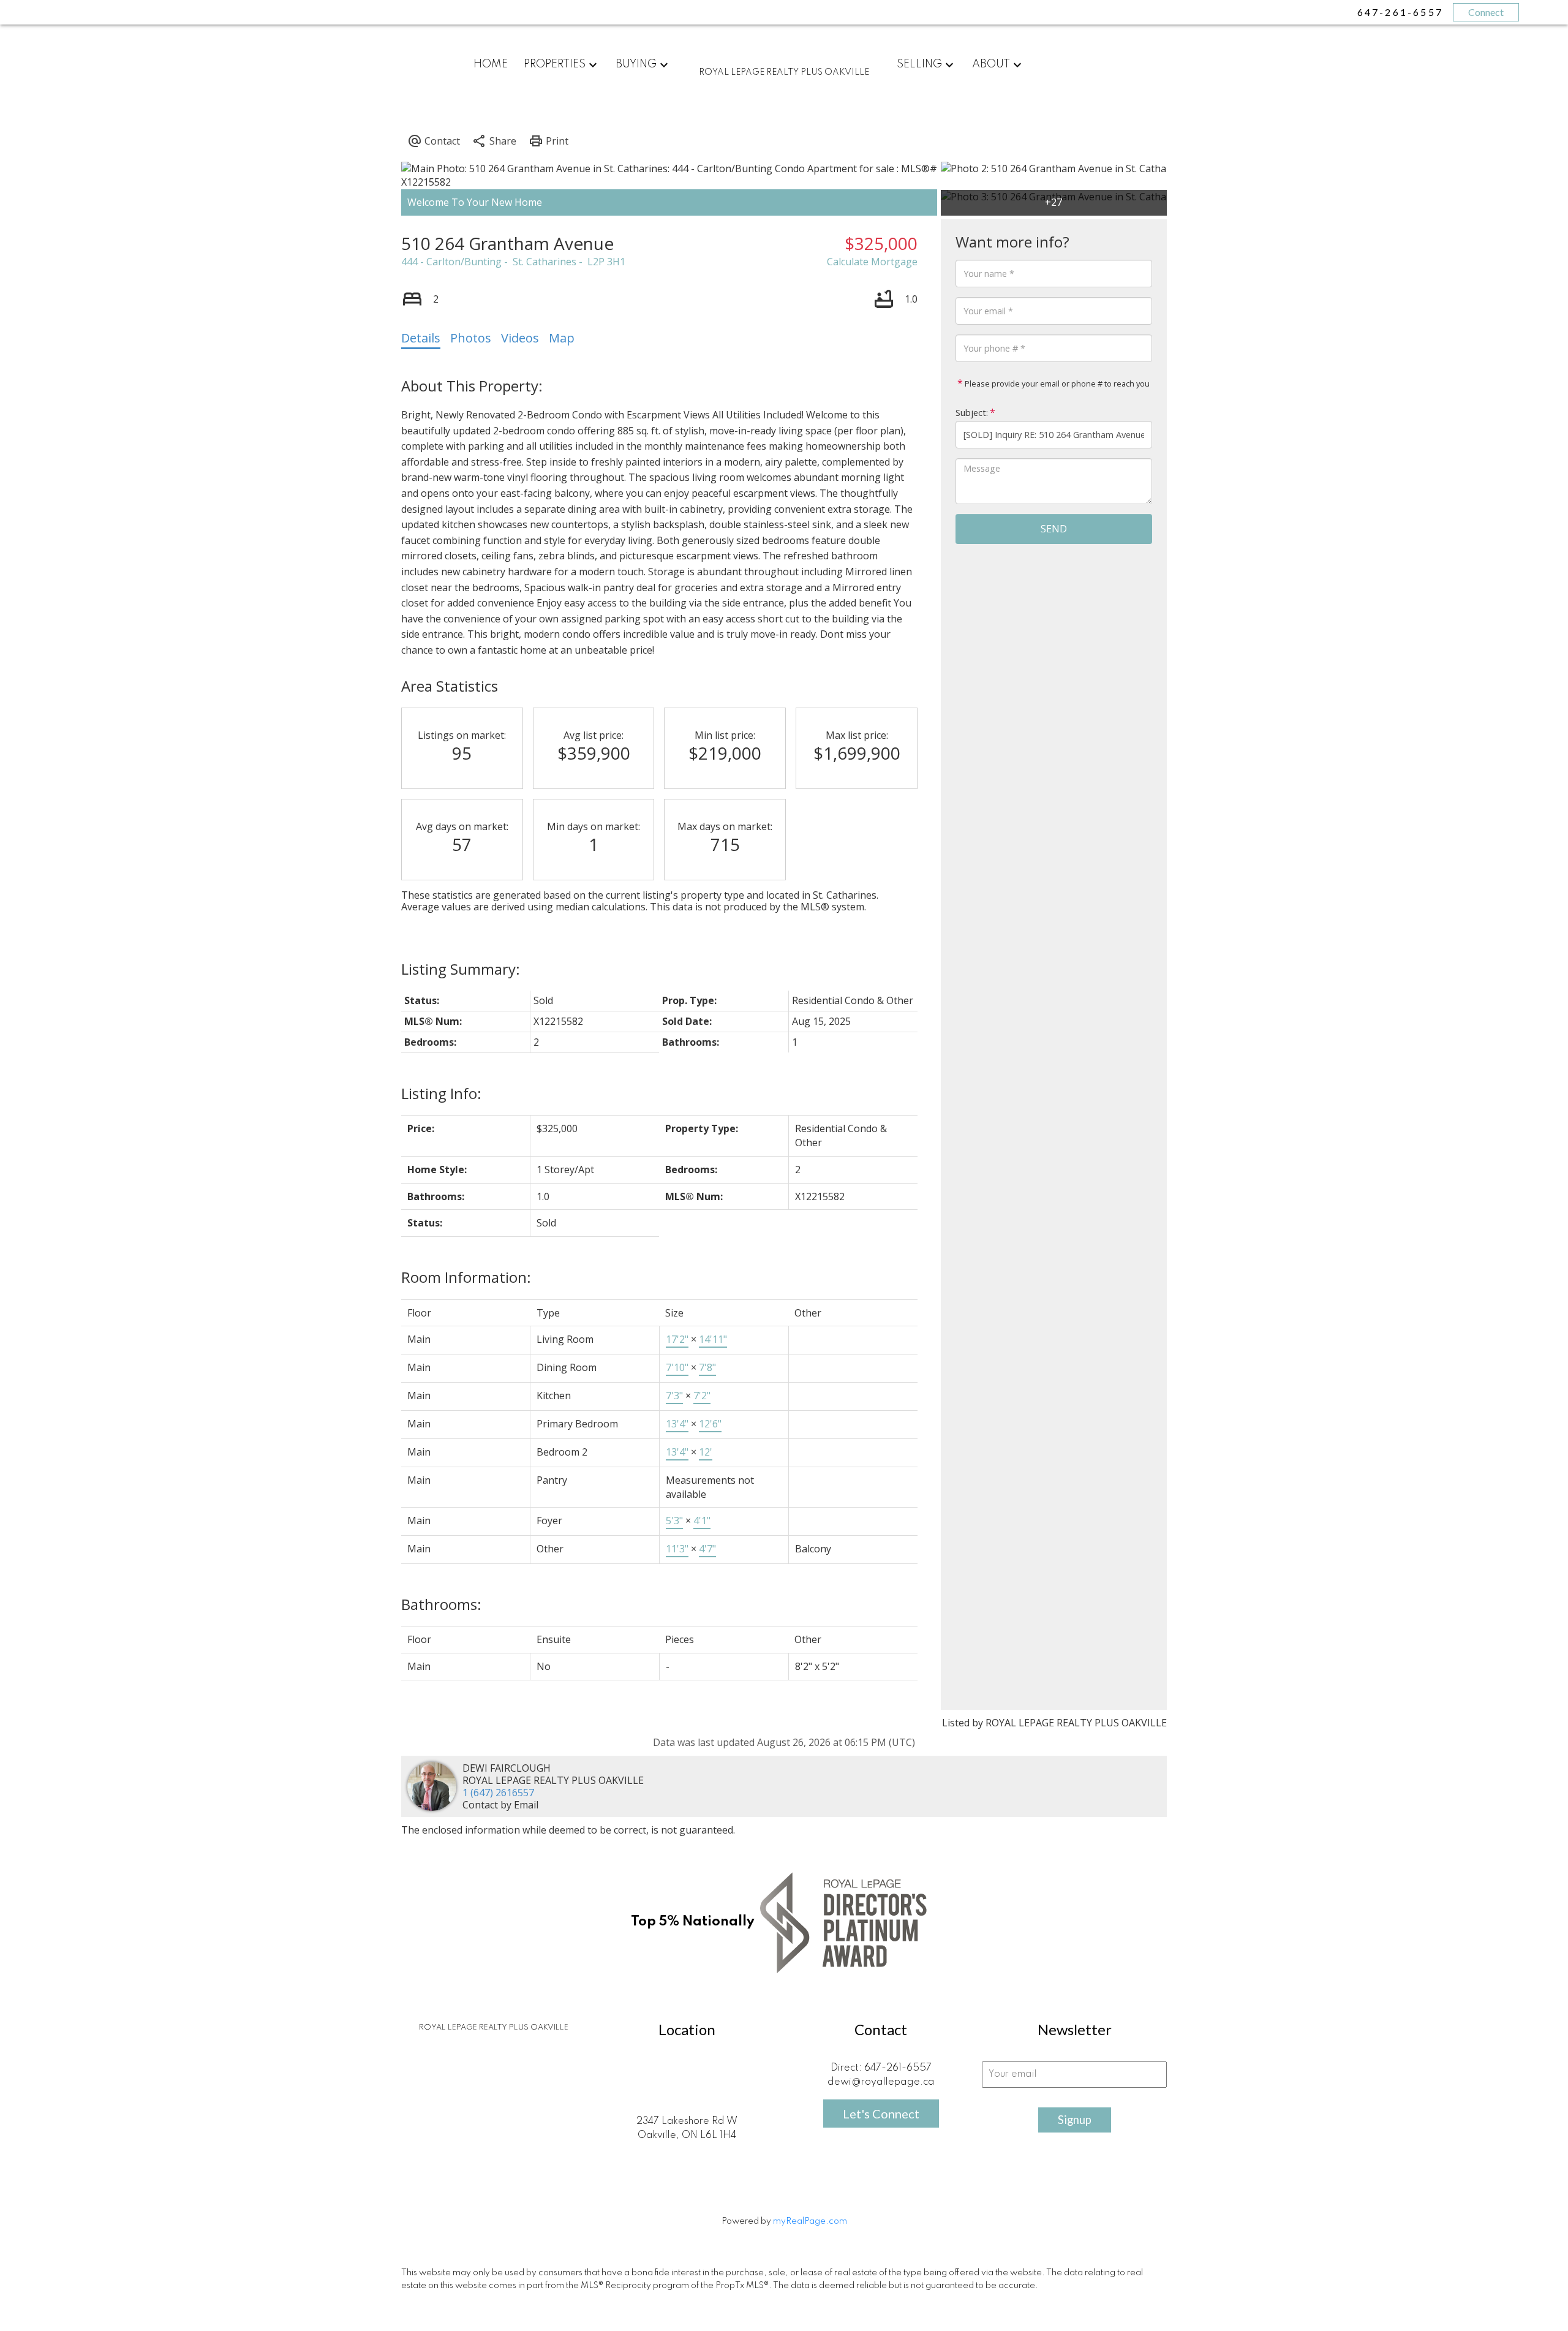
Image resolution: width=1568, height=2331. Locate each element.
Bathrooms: (441, 1604)
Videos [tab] (520, 338)
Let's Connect (881, 2114)
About (991, 64)
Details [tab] (421, 338)
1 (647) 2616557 (498, 1793)
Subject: (972, 413)
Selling (919, 64)
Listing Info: (441, 1093)
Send (1054, 529)
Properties (555, 64)
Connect (1486, 12)
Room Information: (466, 1277)
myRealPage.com (810, 2221)
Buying (636, 64)
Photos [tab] (471, 338)
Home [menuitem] (491, 64)
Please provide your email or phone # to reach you (1056, 383)
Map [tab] (562, 338)
